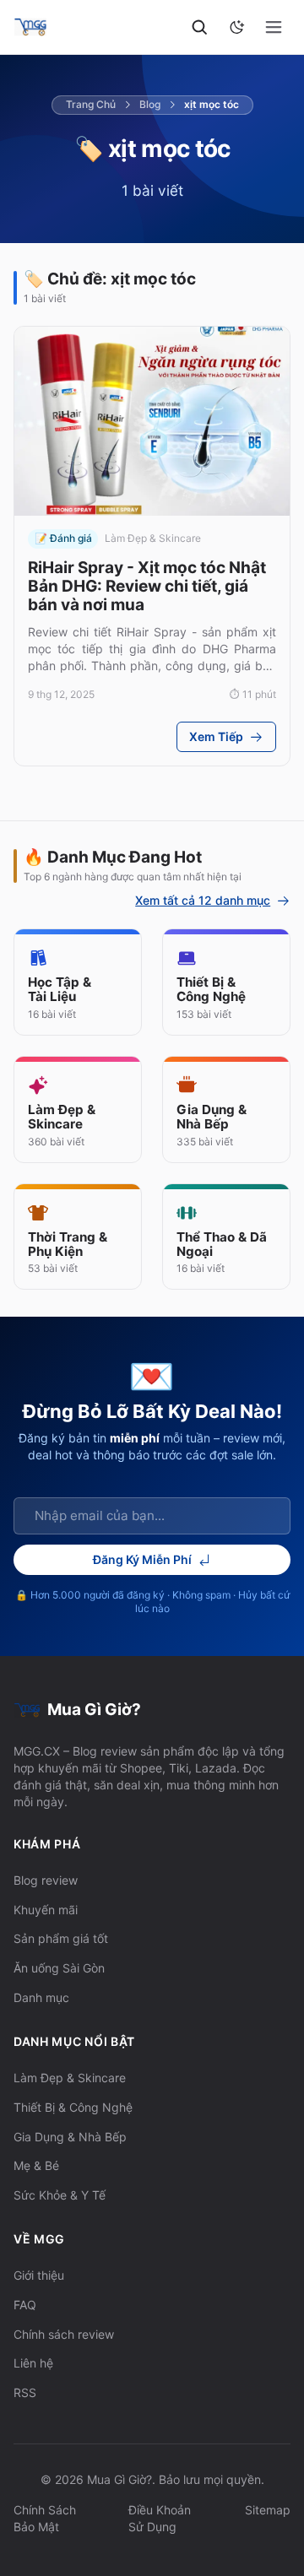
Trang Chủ (91, 104)
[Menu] (274, 27)
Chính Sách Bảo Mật (45, 2518)
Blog (150, 104)
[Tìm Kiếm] (200, 27)
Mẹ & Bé (36, 2165)
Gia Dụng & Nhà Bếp (70, 2137)
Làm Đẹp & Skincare (70, 2078)
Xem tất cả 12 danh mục (203, 901)
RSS (25, 2392)
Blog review (46, 1880)
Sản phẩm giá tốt (61, 1938)
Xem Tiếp (216, 736)
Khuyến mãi (46, 1910)
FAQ (25, 2305)
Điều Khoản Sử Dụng (160, 2518)
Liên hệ (33, 2363)
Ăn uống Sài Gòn (59, 1968)
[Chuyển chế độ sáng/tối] (236, 27)
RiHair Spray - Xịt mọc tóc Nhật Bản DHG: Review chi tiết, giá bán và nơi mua (147, 586)
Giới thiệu (39, 2275)
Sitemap (268, 2510)
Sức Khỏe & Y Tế (60, 2195)
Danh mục (41, 1997)
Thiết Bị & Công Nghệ (73, 2107)
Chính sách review (64, 2334)
